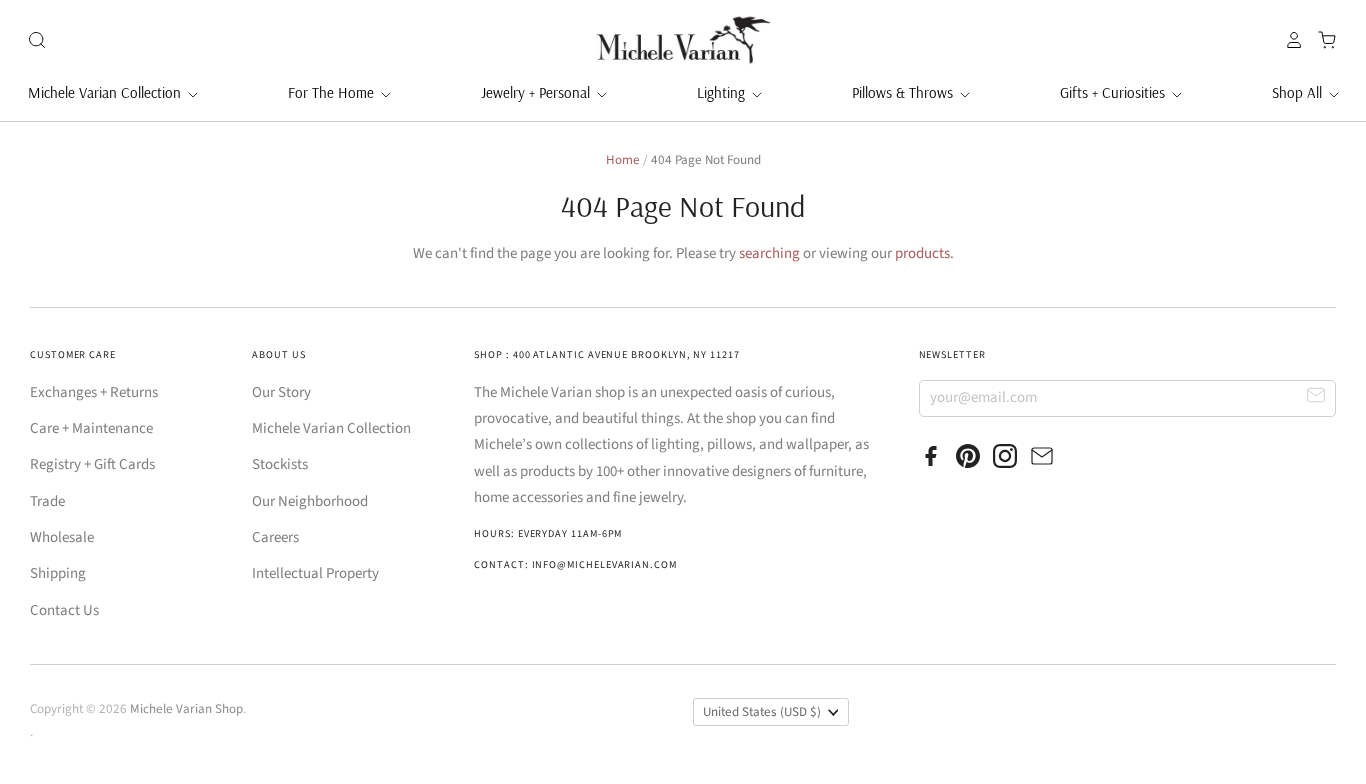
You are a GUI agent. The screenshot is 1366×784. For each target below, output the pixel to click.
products (922, 253)
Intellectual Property (315, 573)
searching (769, 253)
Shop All (1299, 92)
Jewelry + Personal (537, 92)
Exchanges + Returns (94, 392)
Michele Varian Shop (186, 709)
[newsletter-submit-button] (1316, 397)
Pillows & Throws (904, 92)
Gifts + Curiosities (1114, 92)
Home (623, 160)
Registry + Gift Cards (92, 464)
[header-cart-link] (1321, 40)
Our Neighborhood (310, 501)
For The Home (333, 92)
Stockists (280, 464)
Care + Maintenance (91, 428)
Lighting (723, 92)
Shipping (58, 573)
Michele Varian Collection (106, 92)
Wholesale (62, 537)
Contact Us (64, 610)
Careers (275, 537)
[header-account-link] (1289, 40)
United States (762, 712)
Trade (47, 501)
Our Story (281, 392)
